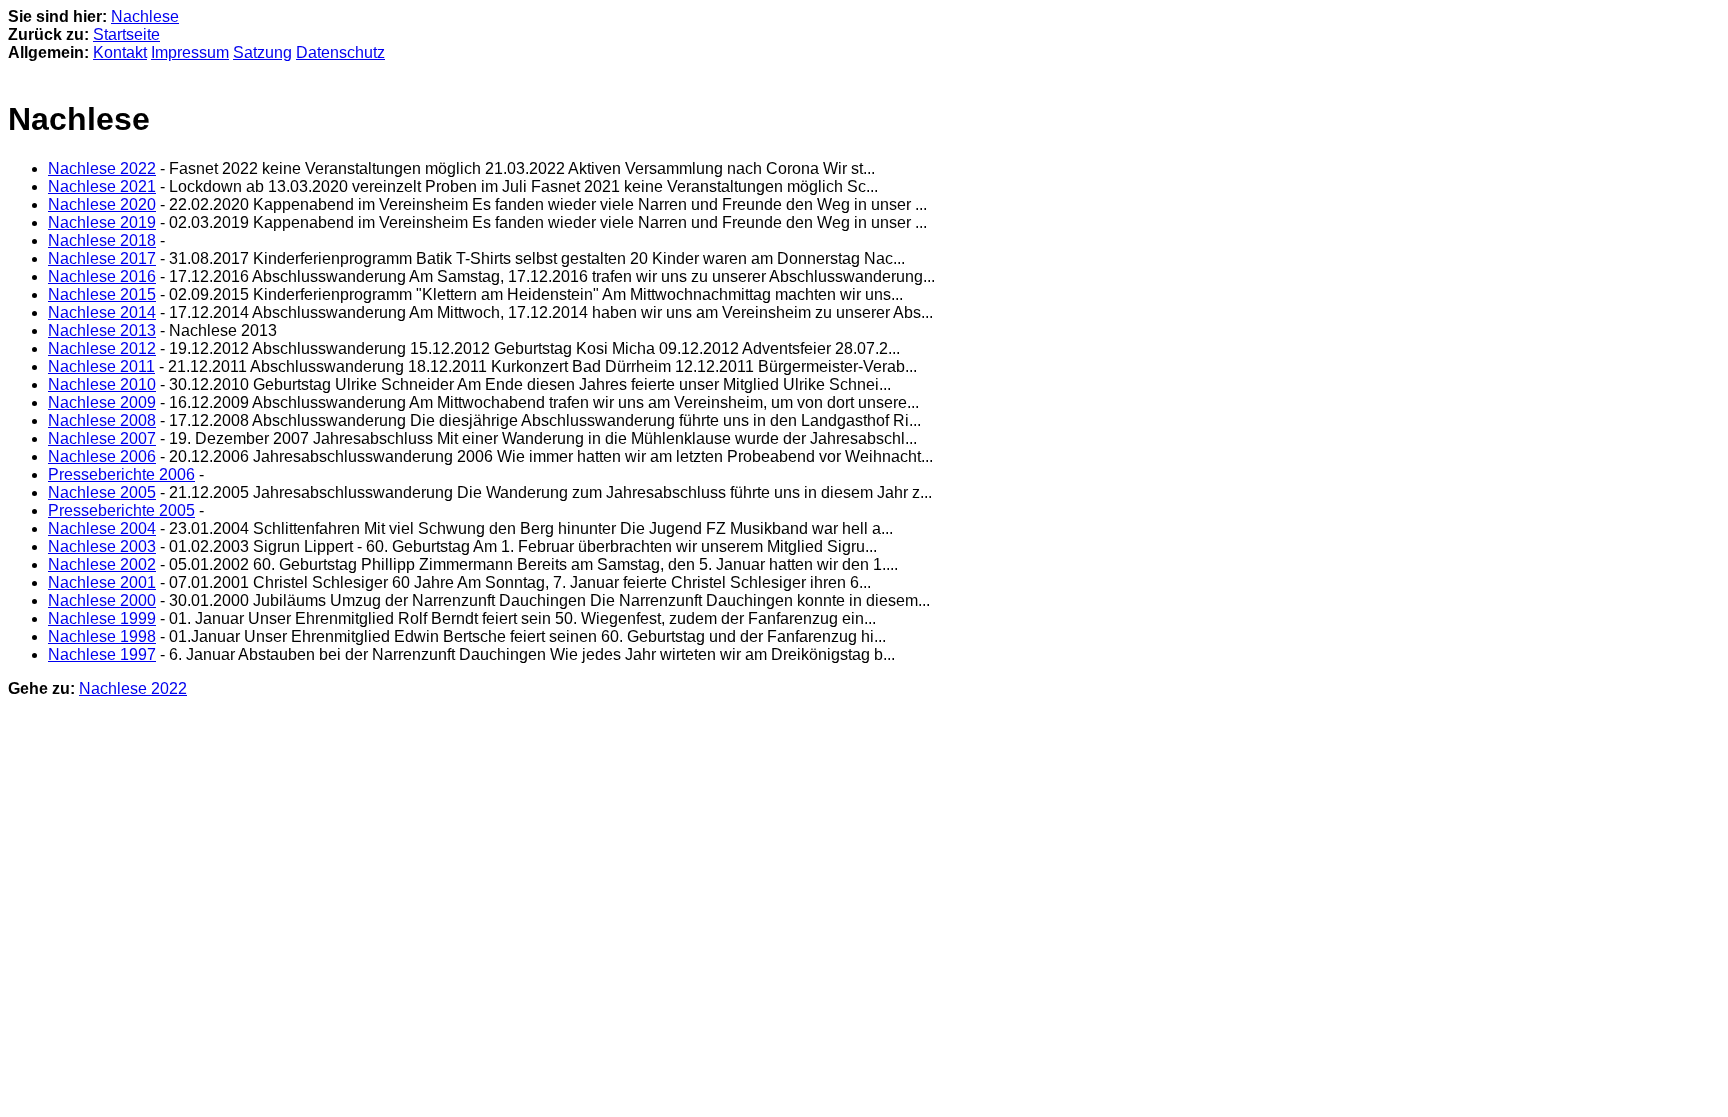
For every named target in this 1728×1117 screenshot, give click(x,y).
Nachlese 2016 (102, 276)
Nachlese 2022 (102, 168)
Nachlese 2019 (102, 222)
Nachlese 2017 (102, 258)
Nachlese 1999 (102, 618)
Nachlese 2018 (102, 240)
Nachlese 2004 (102, 528)
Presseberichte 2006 (121, 474)
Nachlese (145, 16)
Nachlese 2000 (102, 600)
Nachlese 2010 (102, 384)
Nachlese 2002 (102, 564)
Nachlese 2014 (102, 312)
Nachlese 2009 (102, 402)
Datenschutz (340, 52)
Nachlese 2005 (102, 492)
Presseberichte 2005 (121, 510)
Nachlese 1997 (102, 654)
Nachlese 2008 (102, 420)
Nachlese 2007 (102, 438)
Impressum (190, 52)
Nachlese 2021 (102, 186)
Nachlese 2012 (102, 348)
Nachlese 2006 (102, 456)
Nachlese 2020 (102, 204)
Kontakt (120, 52)
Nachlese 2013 (102, 330)
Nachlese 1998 (102, 636)
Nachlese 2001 (102, 582)
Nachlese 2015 (102, 294)
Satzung (262, 52)
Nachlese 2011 (101, 366)
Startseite (126, 34)
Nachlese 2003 (102, 546)
